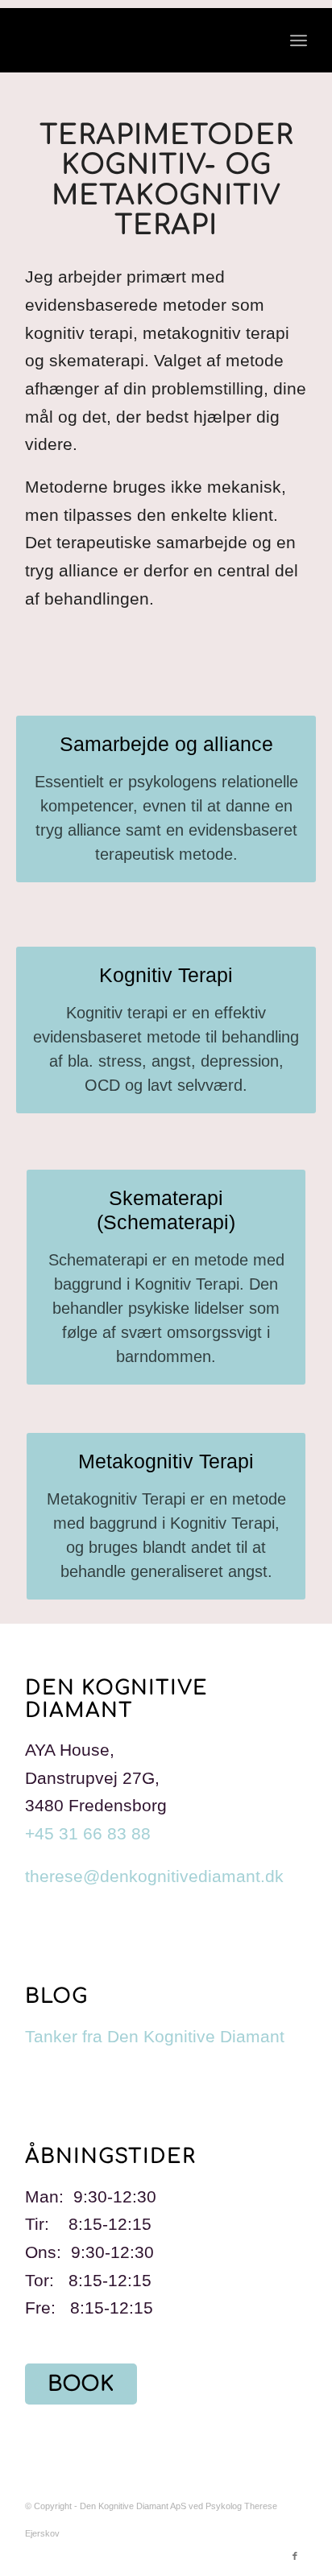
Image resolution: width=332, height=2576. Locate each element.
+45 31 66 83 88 (88, 1833)
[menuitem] (299, 40)
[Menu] (299, 40)
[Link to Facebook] (295, 2556)
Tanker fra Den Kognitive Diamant (155, 2036)
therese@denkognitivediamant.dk (154, 1876)
